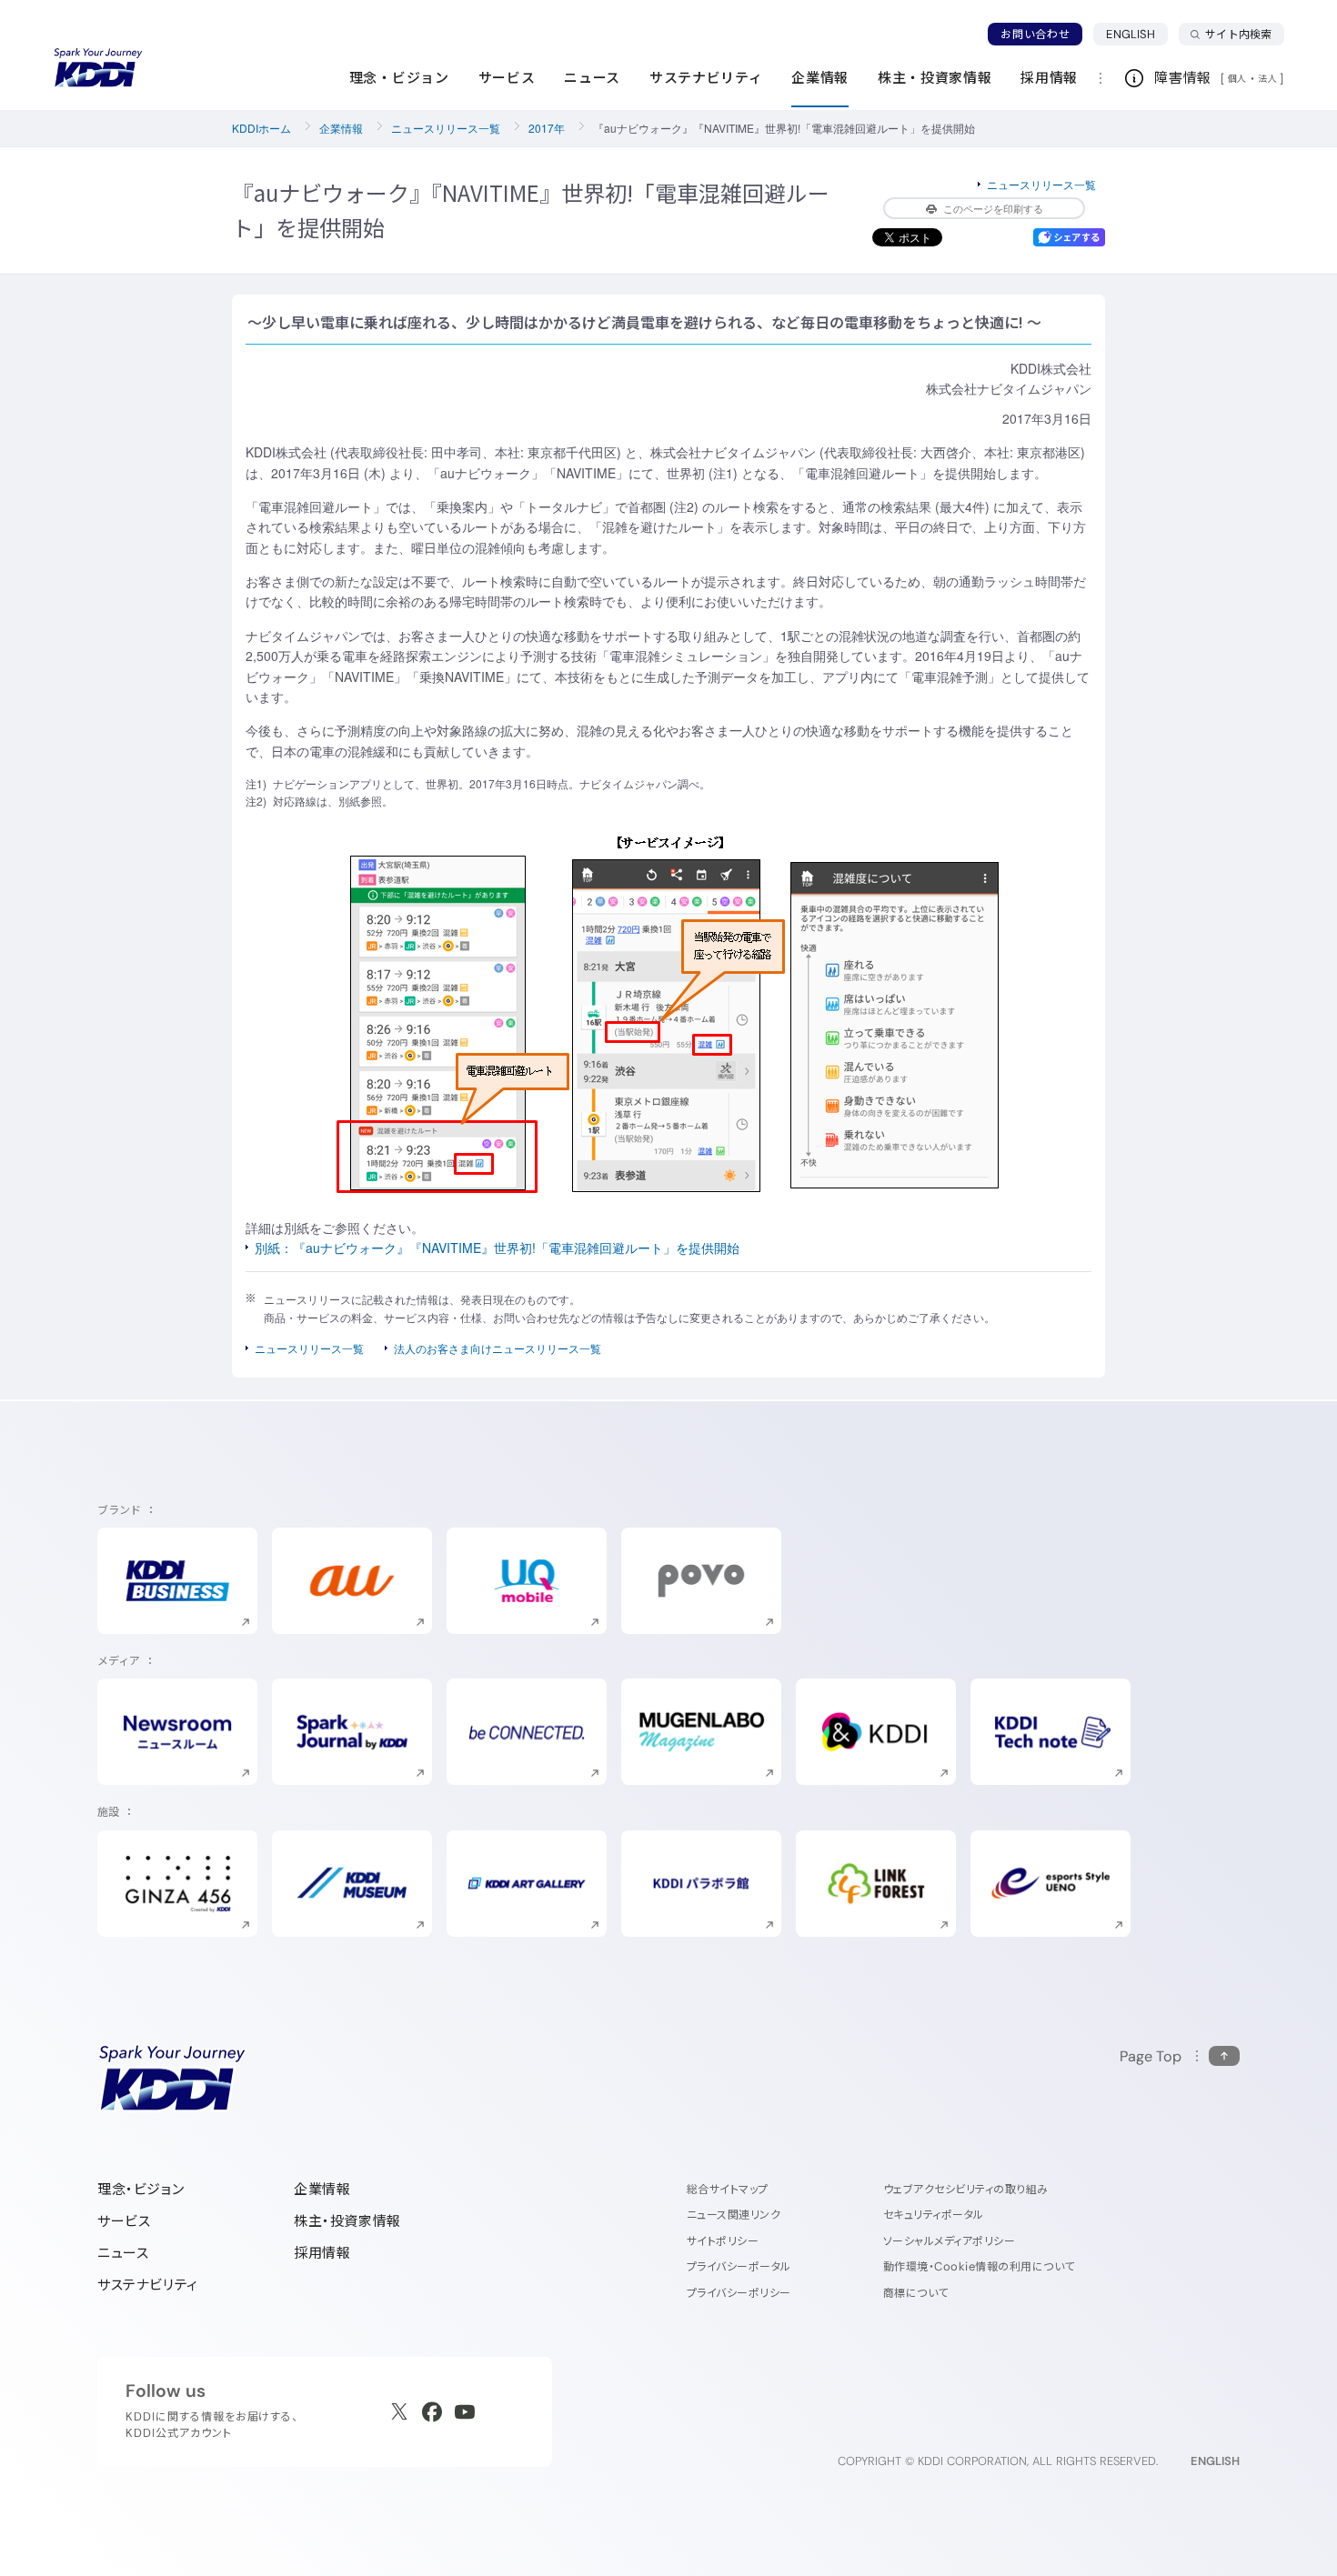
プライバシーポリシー (739, 2293)
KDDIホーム (261, 128)
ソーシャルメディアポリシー (949, 2241)
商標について (916, 2293)
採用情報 (322, 2253)
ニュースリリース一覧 (446, 128)
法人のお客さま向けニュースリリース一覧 (498, 1348)
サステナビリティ (148, 2285)
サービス (124, 2221)
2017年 (547, 128)
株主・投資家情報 (347, 2221)
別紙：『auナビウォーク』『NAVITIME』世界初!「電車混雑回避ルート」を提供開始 (497, 1248)
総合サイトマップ (728, 2189)
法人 (1269, 78)
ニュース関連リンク (734, 2215)
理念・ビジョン (141, 2189)
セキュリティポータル (934, 2215)
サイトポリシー (723, 2241)
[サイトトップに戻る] (98, 68)
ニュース (123, 2253)
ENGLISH (1137, 34)
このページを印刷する (993, 208)
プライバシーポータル (739, 2266)
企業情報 (341, 128)
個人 (1237, 78)
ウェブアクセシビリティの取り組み (966, 2189)
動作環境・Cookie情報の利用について (979, 2266)
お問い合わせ (1035, 34)
